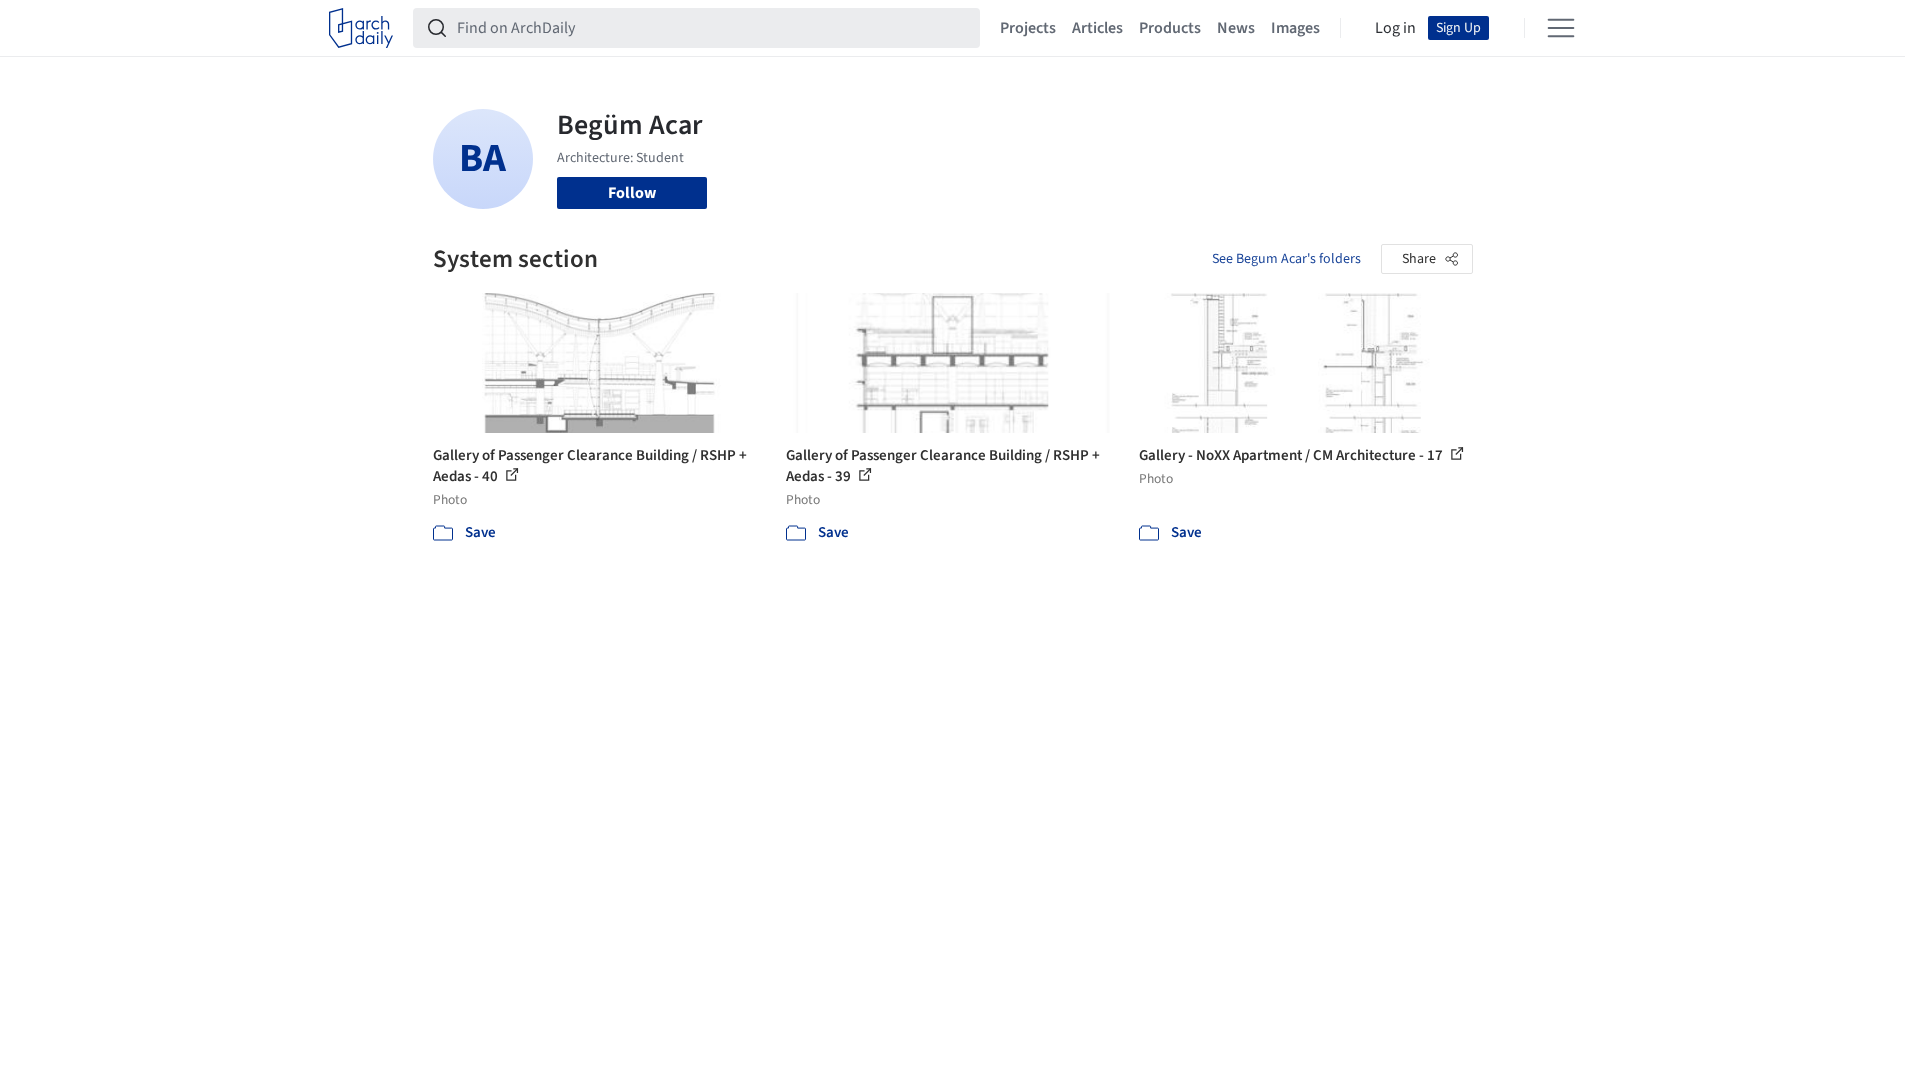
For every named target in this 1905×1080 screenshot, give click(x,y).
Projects (1028, 28)
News (1236, 28)
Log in (1395, 28)
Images (1295, 28)
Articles (1097, 28)
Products (1170, 28)
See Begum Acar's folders (1286, 259)
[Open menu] (1561, 28)
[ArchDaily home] (361, 28)
